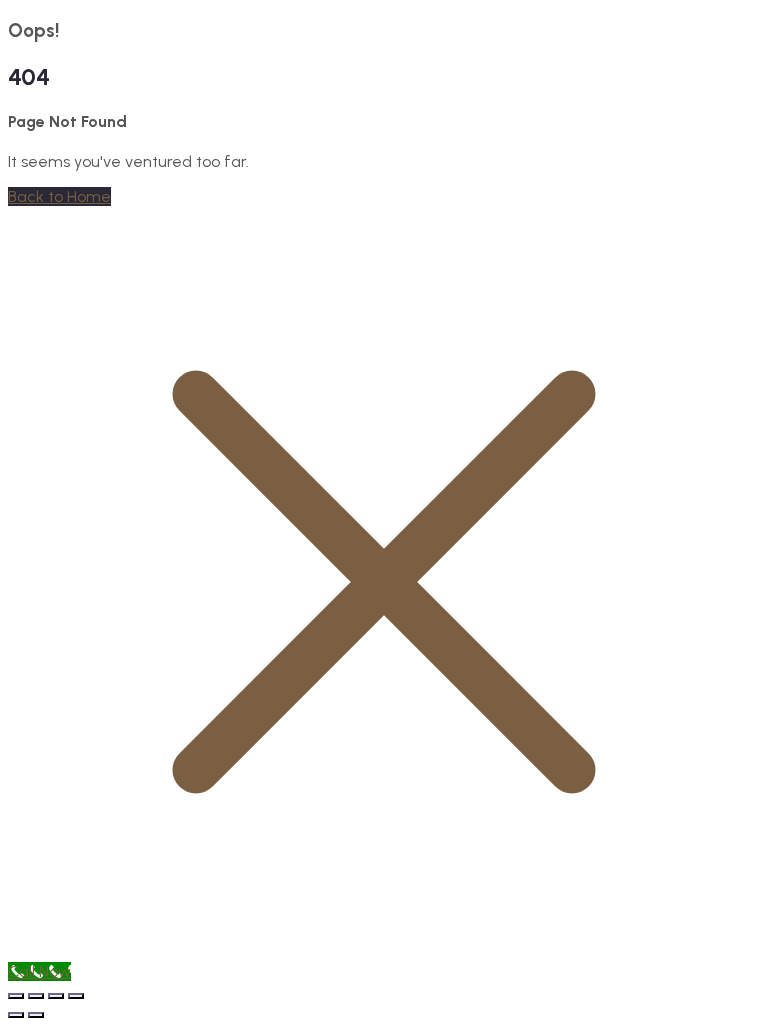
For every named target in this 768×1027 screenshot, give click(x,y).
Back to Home (59, 196)
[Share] (56, 996)
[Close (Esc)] (76, 996)
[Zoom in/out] (16, 996)
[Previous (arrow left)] (16, 1015)
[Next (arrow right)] (36, 1015)
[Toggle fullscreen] (36, 996)
